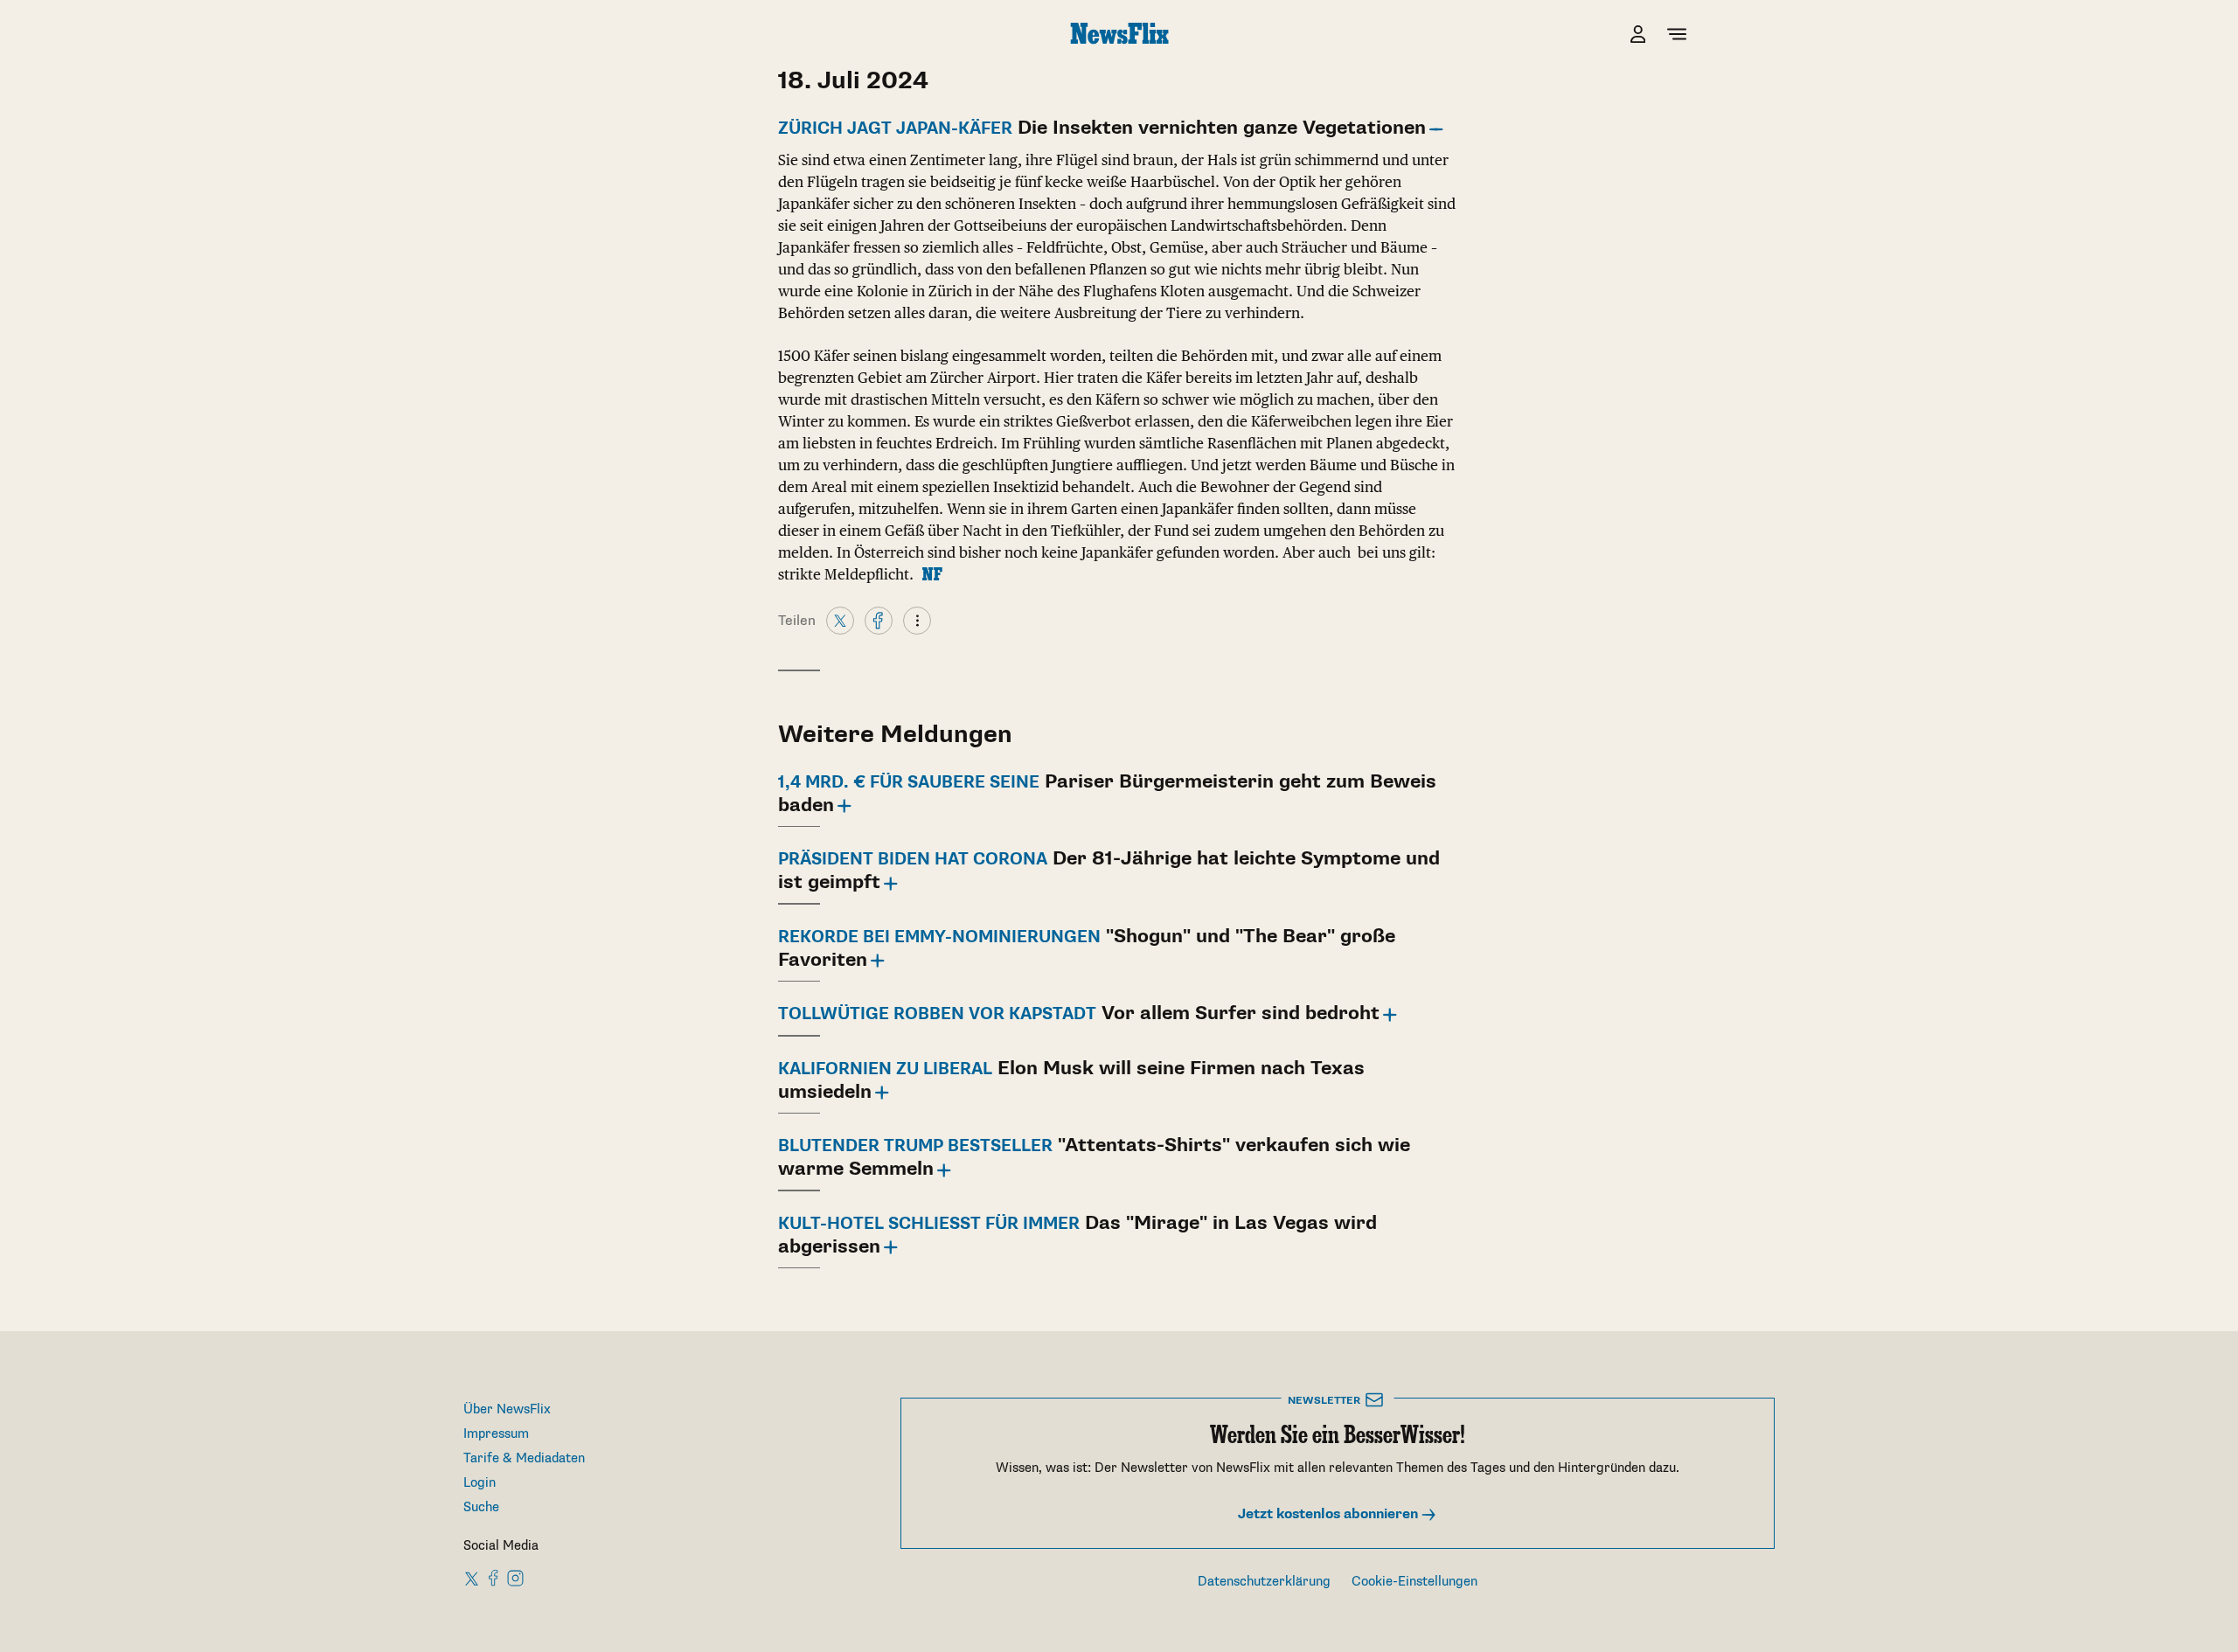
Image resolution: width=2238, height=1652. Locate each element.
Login (480, 1483)
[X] (840, 620)
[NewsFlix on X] (473, 1578)
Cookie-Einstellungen (1414, 1582)
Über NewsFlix (507, 1409)
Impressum (496, 1434)
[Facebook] (879, 620)
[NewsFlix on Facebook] (494, 1578)
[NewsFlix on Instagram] (515, 1578)
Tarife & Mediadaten (524, 1458)
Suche (481, 1507)
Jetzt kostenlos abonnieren (1330, 1514)
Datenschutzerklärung (1264, 1582)
